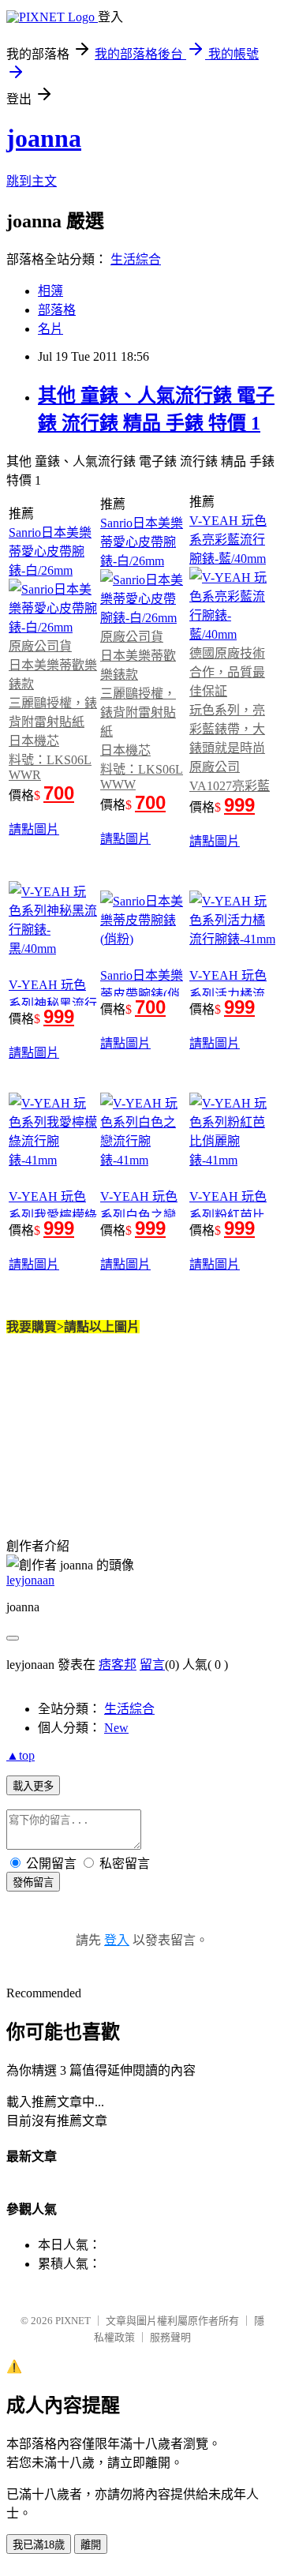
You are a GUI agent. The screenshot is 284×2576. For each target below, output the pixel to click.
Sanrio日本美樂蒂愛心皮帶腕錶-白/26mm (50, 551)
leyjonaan (30, 1580)
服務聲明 (170, 2337)
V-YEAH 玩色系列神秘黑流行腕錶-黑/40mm (53, 1004)
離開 (91, 2545)
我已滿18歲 (39, 2545)
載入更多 (33, 1786)
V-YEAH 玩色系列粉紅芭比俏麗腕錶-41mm (232, 1215)
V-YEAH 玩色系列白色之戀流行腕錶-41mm (143, 1215)
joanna (44, 138)
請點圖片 (34, 829)
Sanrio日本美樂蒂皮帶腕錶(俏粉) (142, 994)
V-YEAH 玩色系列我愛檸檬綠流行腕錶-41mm (53, 1215)
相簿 (50, 291)
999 (239, 805)
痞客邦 (118, 1665)
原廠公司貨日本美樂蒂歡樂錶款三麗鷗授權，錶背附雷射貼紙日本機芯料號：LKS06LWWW (142, 711)
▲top (21, 1755)
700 (59, 793)
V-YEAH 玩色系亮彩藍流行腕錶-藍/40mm (228, 540)
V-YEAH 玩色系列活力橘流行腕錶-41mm (228, 994)
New (116, 1728)
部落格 (57, 310)
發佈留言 (33, 1882)
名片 (50, 329)
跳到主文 (32, 181)
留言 (152, 1665)
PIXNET (73, 2321)
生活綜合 (136, 259)
